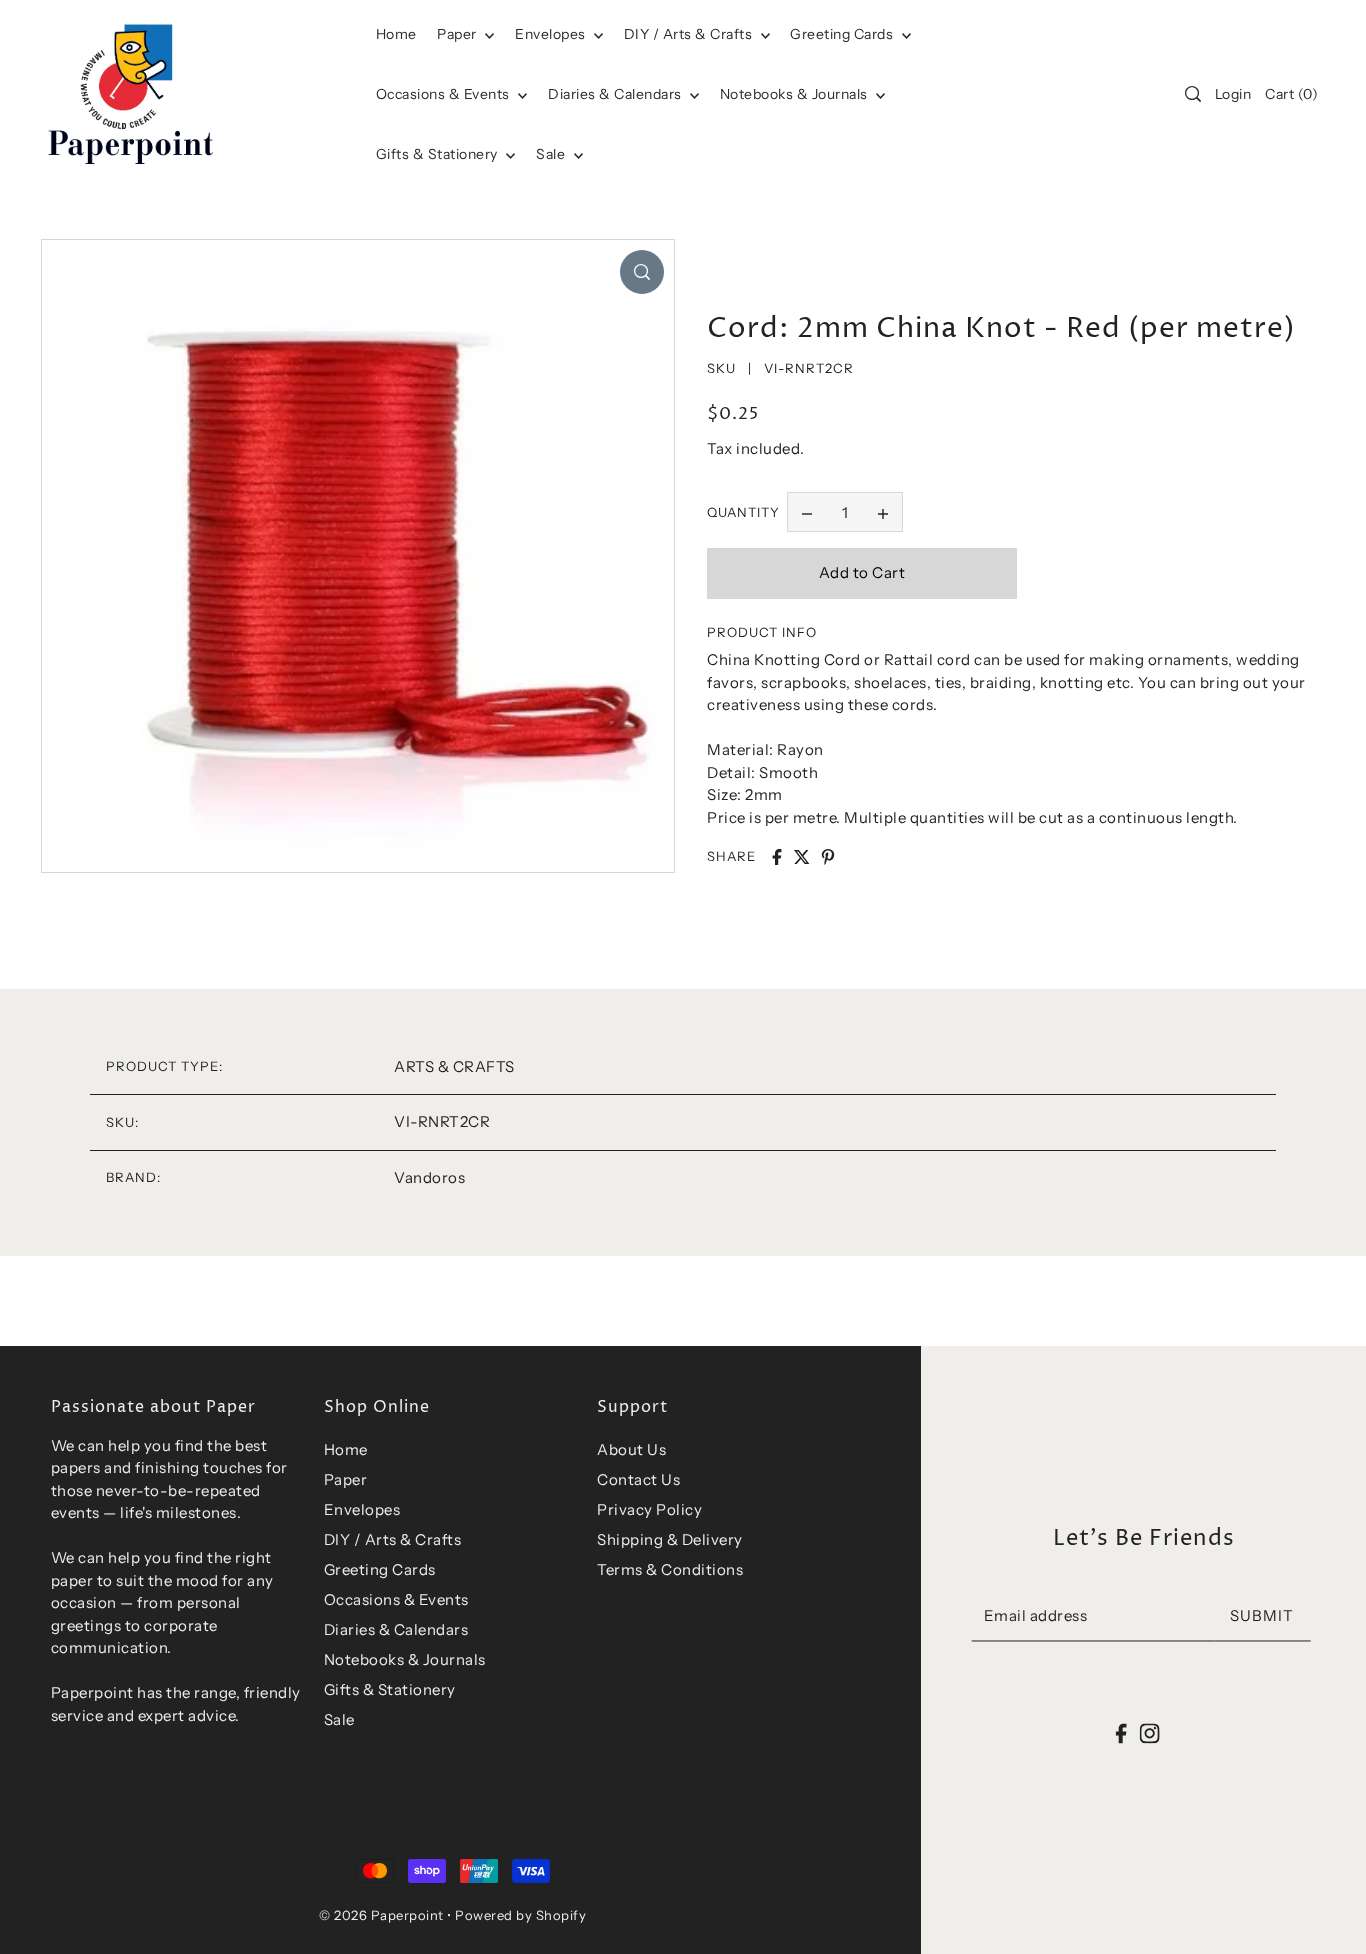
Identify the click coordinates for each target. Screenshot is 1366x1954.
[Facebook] (1121, 1732)
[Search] (1193, 94)
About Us (631, 1449)
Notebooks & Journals (796, 94)
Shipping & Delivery (670, 1539)
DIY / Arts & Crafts (690, 34)
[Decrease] (807, 512)
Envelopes (552, 34)
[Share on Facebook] (777, 857)
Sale (552, 154)
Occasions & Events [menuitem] (445, 94)
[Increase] (883, 512)
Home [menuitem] (396, 34)
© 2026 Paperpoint (381, 1915)
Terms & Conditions (670, 1569)
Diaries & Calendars (616, 94)
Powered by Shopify (520, 1915)
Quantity (743, 512)
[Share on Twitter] (802, 857)
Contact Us (638, 1479)
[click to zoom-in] (642, 272)
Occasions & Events (396, 1599)
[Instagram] (1149, 1732)
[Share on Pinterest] (828, 857)
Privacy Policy (649, 1509)
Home (346, 1449)
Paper (458, 34)
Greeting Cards (843, 34)
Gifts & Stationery (439, 154)
